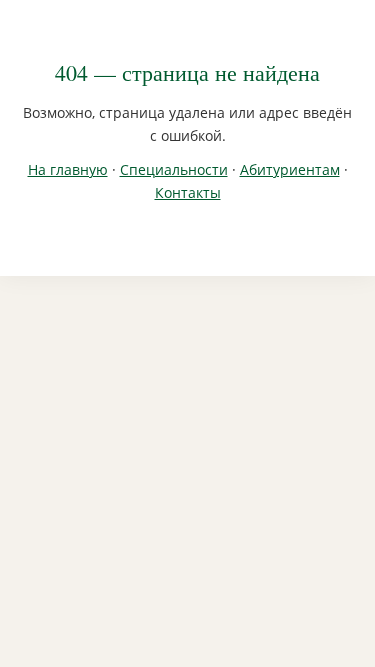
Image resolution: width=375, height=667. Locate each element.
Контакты (188, 192)
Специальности (174, 169)
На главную (68, 169)
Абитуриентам (290, 169)
